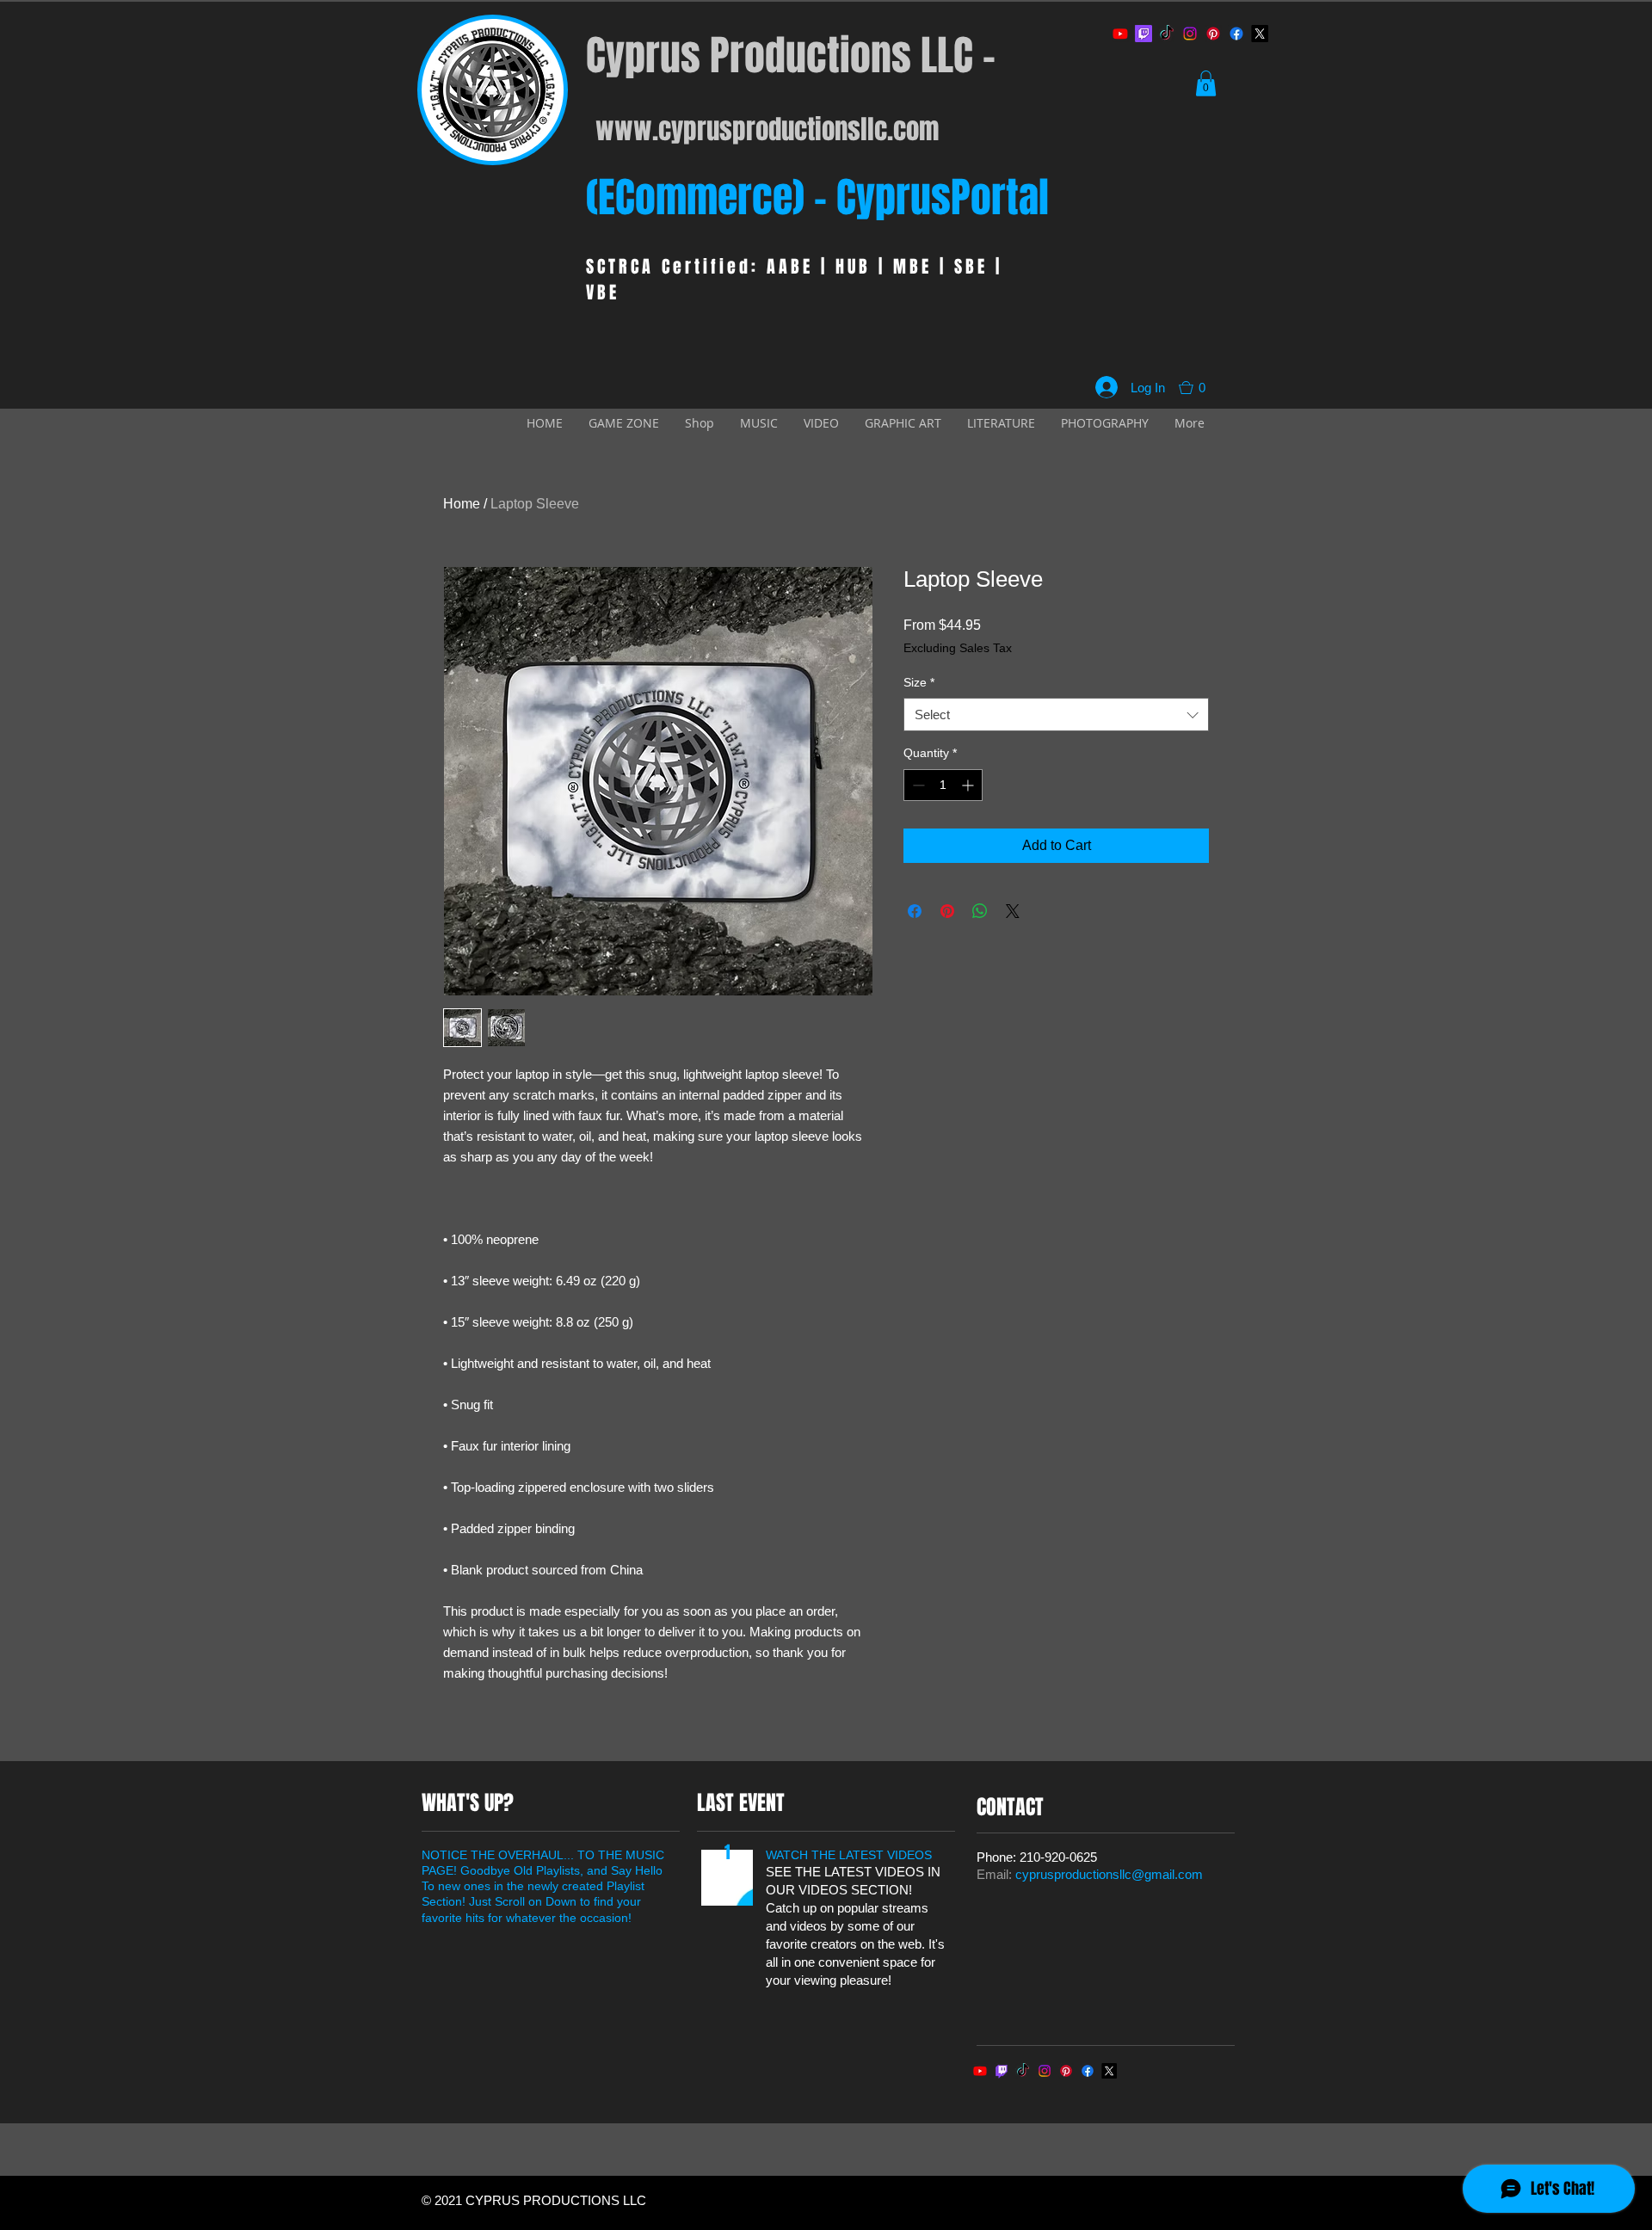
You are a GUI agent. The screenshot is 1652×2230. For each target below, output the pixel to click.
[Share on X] (1013, 911)
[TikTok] (1167, 34)
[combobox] (1056, 715)
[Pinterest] (1213, 34)
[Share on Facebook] (915, 911)
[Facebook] (1236, 34)
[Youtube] (1120, 34)
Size (919, 682)
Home (462, 504)
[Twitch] (1143, 34)
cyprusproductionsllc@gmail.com (1109, 1874)
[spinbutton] (943, 785)
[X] (1260, 34)
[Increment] (969, 785)
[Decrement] (917, 785)
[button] (1206, 83)
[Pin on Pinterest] (947, 911)
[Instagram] (1190, 34)
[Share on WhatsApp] (980, 911)
